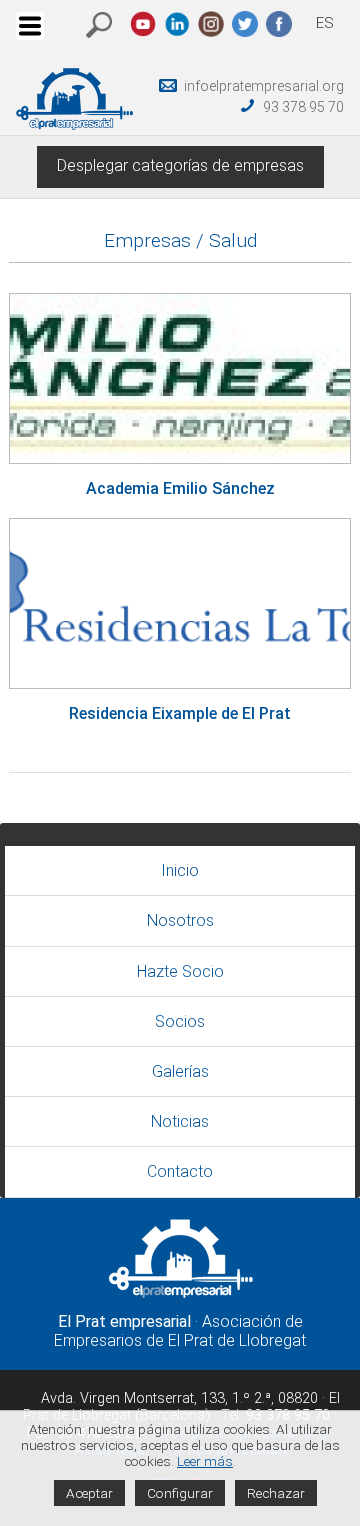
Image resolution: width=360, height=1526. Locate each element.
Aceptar (89, 1493)
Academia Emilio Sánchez (180, 488)
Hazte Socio (180, 971)
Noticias (180, 1121)
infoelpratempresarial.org (264, 86)
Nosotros (180, 920)
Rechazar (276, 1493)
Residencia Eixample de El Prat (180, 713)
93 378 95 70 (303, 107)
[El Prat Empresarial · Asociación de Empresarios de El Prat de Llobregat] (74, 124)
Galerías (180, 1071)
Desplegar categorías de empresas (180, 165)
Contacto (180, 1171)
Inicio (180, 870)
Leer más (205, 1461)
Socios (180, 1021)
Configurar (180, 1493)
